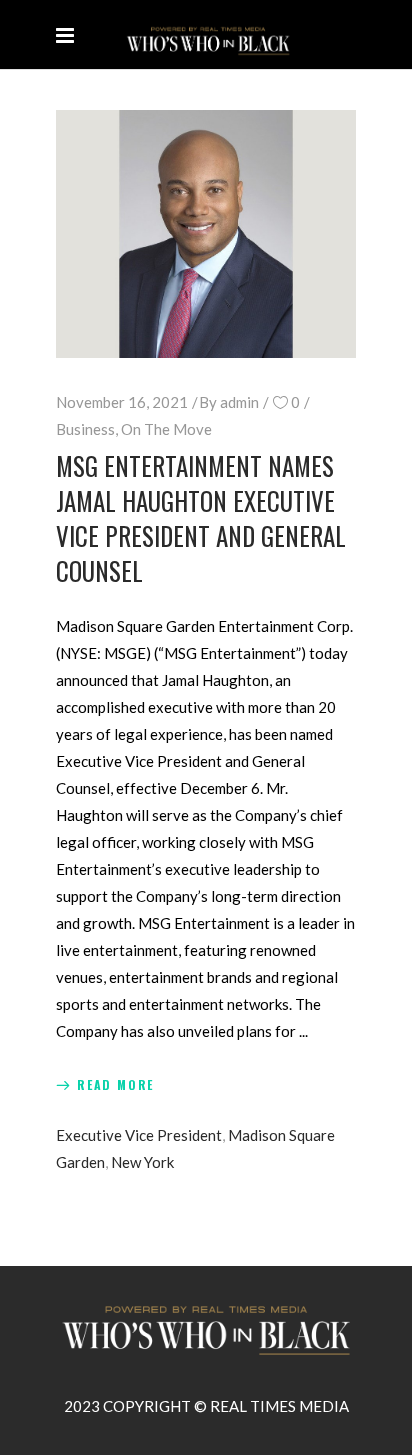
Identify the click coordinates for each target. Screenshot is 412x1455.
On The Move (166, 429)
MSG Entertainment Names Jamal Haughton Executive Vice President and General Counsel (201, 518)
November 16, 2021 (122, 402)
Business (85, 429)
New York (142, 1162)
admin (239, 402)
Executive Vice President (139, 1135)
